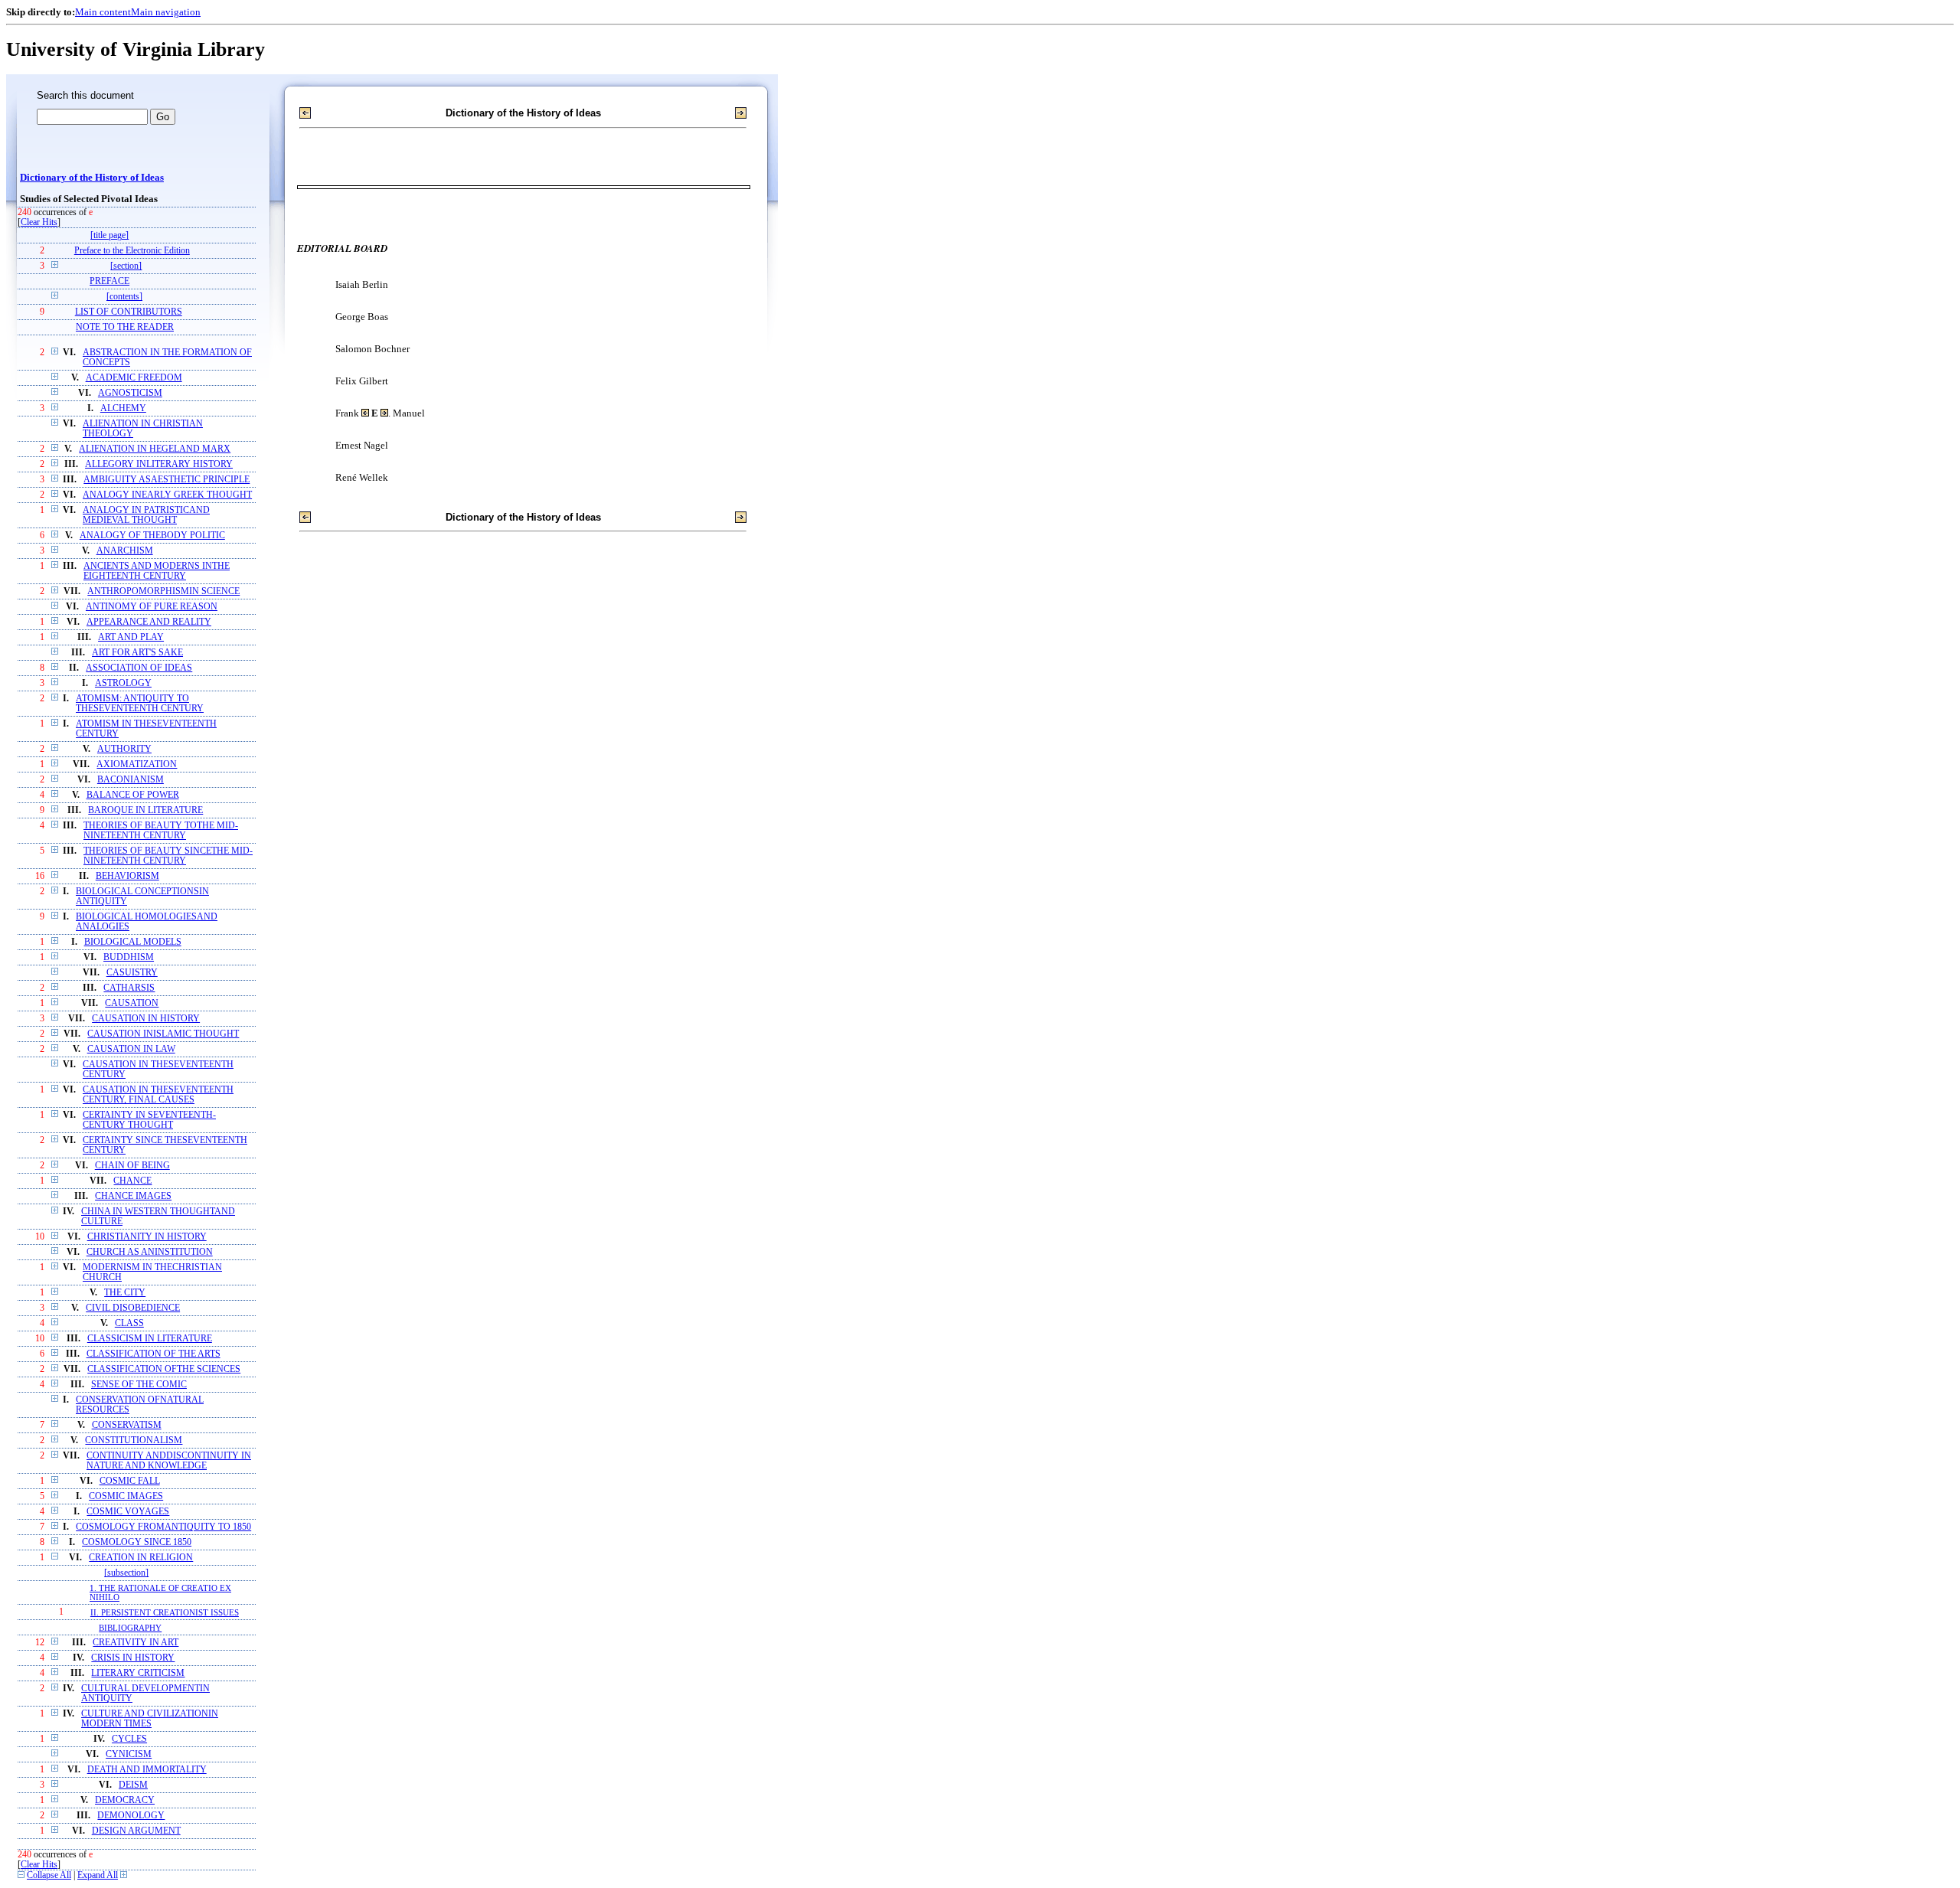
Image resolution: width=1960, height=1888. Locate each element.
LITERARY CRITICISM (138, 1673)
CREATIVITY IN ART (136, 1643)
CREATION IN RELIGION (141, 1558)
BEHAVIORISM (127, 876)
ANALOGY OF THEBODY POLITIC (152, 536)
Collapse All (49, 1875)
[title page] (109, 235)
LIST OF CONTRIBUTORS (129, 312)
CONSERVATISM (127, 1425)
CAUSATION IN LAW (131, 1049)
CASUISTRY (132, 973)
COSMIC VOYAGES (128, 1512)
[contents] (124, 297)
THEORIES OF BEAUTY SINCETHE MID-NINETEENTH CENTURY (168, 856)
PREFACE (109, 281)
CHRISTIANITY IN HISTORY (147, 1237)
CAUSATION (132, 1003)
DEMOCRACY (125, 1800)
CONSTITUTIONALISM (134, 1440)
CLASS (129, 1323)
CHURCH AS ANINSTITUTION (150, 1252)
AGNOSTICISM (130, 393)
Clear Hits (39, 222)
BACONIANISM (131, 780)
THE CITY (125, 1293)
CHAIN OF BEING (132, 1166)
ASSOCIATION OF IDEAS (139, 668)
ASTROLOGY (123, 683)
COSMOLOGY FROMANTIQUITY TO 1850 (163, 1527)
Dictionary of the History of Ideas (92, 178)
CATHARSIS (129, 988)
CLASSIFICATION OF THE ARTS (154, 1354)
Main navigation (166, 12)
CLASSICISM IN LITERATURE (150, 1339)
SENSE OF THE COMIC (139, 1385)
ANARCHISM (125, 551)
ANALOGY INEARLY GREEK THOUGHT (167, 495)
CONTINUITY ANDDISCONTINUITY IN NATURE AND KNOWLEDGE (169, 1461)
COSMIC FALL (130, 1481)
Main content (103, 12)
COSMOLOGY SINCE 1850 (137, 1542)
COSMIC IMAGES (126, 1496)
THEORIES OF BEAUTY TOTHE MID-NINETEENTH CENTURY (161, 831)
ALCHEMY (123, 408)
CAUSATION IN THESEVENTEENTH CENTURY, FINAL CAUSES (158, 1095)
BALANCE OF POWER (133, 795)
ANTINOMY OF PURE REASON (152, 607)
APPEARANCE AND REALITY (149, 622)
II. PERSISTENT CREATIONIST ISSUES (165, 1612)
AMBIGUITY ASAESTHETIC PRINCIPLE (167, 480)
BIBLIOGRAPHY (130, 1628)
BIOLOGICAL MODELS (133, 942)
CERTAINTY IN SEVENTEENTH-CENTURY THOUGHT (149, 1120)
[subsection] (126, 1573)
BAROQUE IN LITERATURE (145, 810)
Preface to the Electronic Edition (132, 251)
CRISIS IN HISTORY (133, 1658)
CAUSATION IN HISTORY (146, 1019)
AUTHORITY (124, 749)
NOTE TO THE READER (125, 327)
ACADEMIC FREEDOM (134, 378)
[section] (126, 266)
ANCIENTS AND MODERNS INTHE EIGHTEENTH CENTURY (157, 571)
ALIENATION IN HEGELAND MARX (155, 449)
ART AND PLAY (131, 637)
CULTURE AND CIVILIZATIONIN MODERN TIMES (150, 1719)
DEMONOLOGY (131, 1816)
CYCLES (129, 1739)
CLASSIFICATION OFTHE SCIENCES (164, 1369)
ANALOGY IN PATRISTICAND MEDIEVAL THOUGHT (146, 515)
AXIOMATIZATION (137, 764)
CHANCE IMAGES (133, 1196)
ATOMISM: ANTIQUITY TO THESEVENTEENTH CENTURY (140, 704)
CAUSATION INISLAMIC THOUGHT (163, 1034)
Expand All (98, 1875)
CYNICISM (129, 1754)
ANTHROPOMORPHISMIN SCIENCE (163, 591)
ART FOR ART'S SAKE (137, 653)
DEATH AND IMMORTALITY (147, 1770)
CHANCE (132, 1181)
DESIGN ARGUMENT (136, 1831)
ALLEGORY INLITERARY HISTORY (159, 464)
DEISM (133, 1785)
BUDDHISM (129, 957)
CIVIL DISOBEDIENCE (133, 1308)
